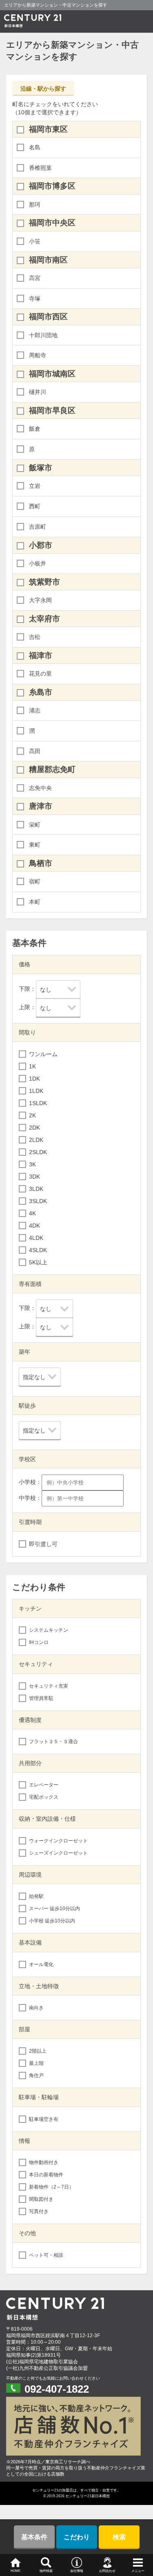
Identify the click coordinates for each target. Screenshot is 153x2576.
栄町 (35, 825)
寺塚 (35, 298)
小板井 (38, 563)
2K (32, 1115)
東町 (35, 845)
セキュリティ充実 (49, 1686)
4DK (34, 1226)
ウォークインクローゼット (58, 1841)
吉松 (35, 637)
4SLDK (38, 1250)
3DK (34, 1177)
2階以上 (38, 2051)
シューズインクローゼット (58, 1853)
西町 (35, 506)
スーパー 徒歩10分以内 (54, 1909)
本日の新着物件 (46, 2175)
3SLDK (38, 1201)
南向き (36, 2008)
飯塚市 (41, 468)
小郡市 (41, 545)
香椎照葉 (40, 168)
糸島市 (41, 692)
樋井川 (38, 392)
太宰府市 (44, 619)
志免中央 (40, 788)
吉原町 (38, 527)
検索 (119, 2537)
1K (32, 1066)
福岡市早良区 (52, 410)
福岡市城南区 (52, 374)
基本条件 (34, 2537)
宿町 (35, 881)
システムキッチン (49, 1630)
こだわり (77, 2537)
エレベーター (44, 1785)
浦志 (35, 710)
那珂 (35, 205)
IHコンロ (39, 1642)
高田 (35, 751)
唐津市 (41, 806)
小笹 (35, 241)
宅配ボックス (44, 1797)
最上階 (36, 2063)
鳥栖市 (41, 863)
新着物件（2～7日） (51, 2187)
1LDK (36, 1091)
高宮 (35, 278)
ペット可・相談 (46, 2255)
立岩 (35, 486)
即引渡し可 (43, 1544)
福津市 (41, 655)
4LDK (36, 1238)
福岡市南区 (48, 260)
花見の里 (40, 674)
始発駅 (36, 1896)
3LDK (36, 1189)
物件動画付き (44, 2162)
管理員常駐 (41, 1698)
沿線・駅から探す (43, 89)
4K (32, 1213)
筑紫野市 (44, 582)
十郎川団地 (43, 335)
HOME (16, 2571)
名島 (35, 147)
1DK (34, 1079)
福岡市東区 (48, 129)
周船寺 (38, 355)
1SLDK (38, 1103)
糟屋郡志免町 (52, 769)
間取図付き (41, 2199)
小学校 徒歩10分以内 (52, 1921)
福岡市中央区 (52, 223)
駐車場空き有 (44, 2119)
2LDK (36, 1140)
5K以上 (38, 1262)
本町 (35, 902)
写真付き (39, 2211)
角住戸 (36, 2075)
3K (32, 1164)
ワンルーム (43, 1054)
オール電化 (41, 1964)
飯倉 (35, 429)
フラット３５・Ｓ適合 (53, 1742)
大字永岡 (40, 600)
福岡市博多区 (52, 186)
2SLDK (38, 1152)
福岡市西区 (48, 317)
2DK (34, 1128)
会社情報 (77, 2571)
